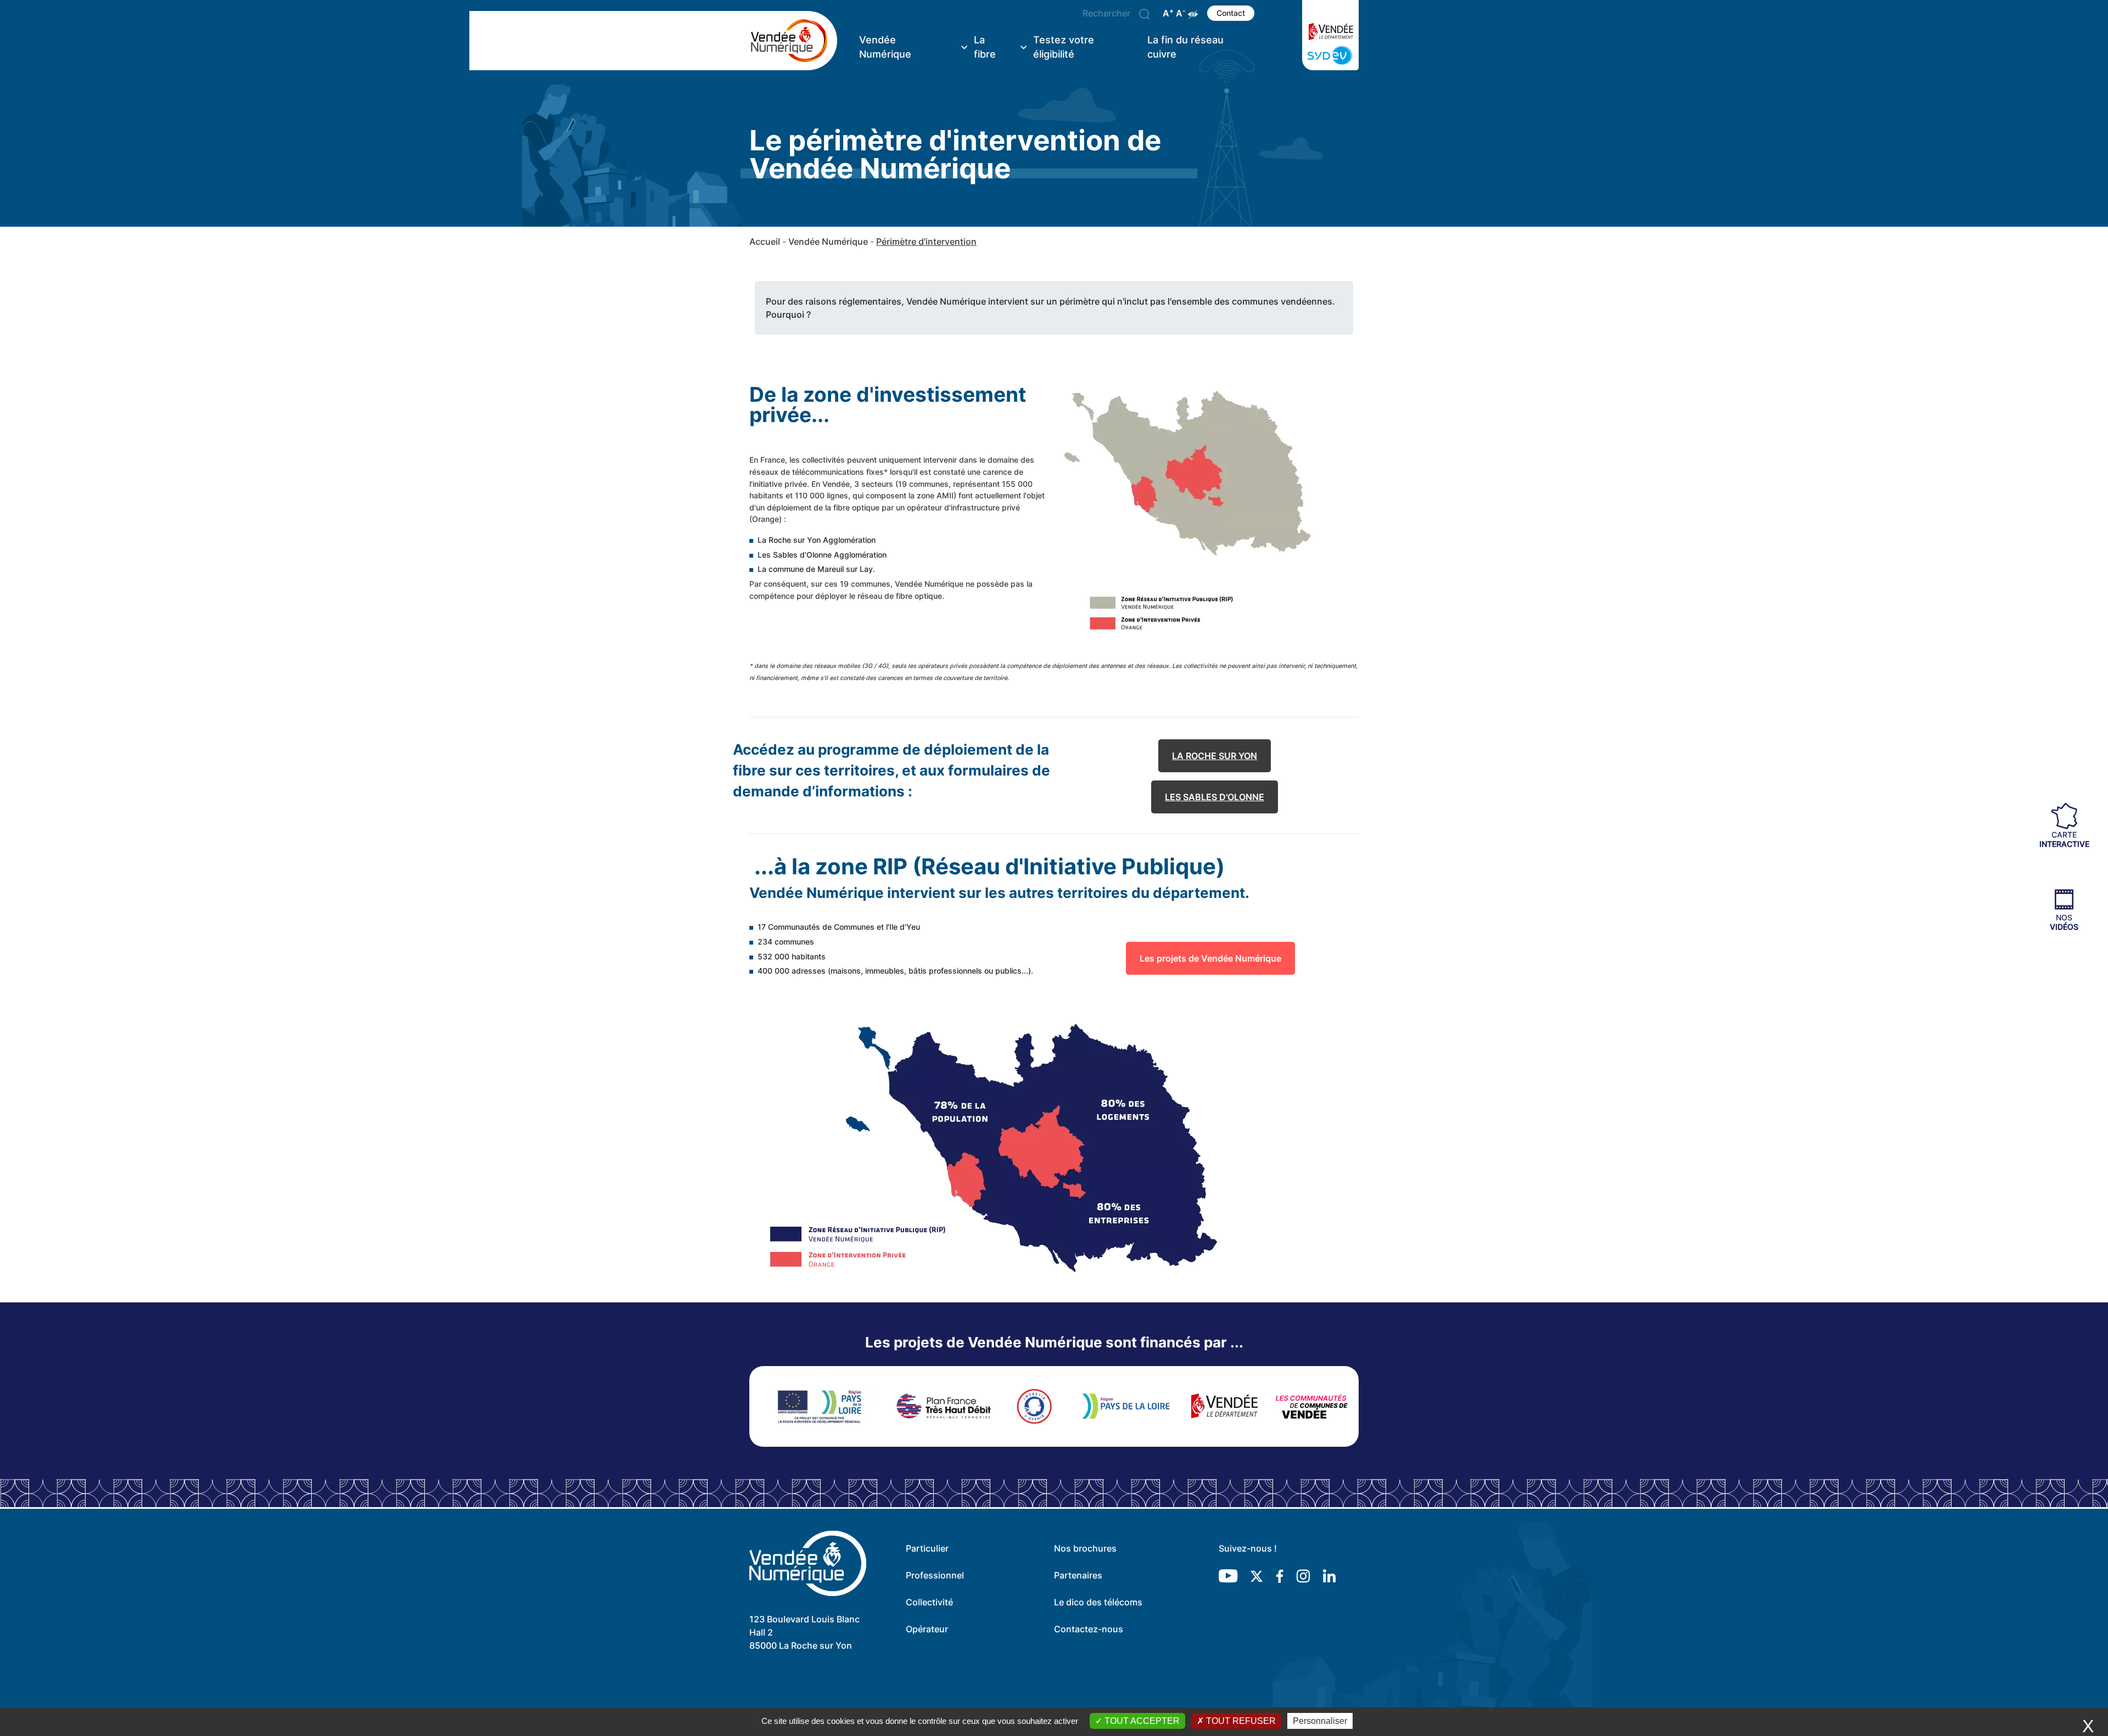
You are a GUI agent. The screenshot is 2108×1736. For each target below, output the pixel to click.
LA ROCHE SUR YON (1215, 756)
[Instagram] (1303, 1576)
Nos (2064, 922)
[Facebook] (1280, 1576)
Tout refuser (1240, 1721)
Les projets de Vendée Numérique (1210, 958)
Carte (2064, 839)
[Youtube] (1228, 1576)
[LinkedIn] (1329, 1576)
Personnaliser (1320, 1721)
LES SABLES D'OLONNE (1215, 797)
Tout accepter (1141, 1721)
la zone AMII (931, 495)
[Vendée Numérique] (793, 41)
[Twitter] (1257, 1576)
